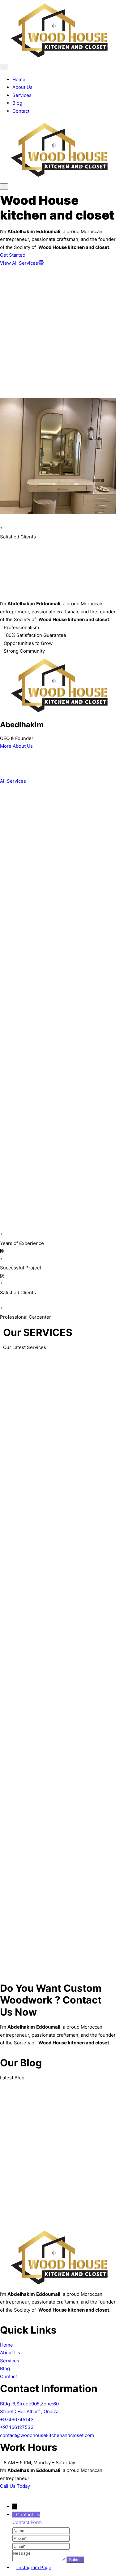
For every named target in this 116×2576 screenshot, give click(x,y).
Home (19, 79)
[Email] (41, 2546)
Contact (21, 111)
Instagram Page (34, 2567)
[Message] (39, 2559)
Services (22, 95)
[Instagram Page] (15, 2567)
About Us (22, 87)
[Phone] (41, 2538)
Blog (17, 103)
